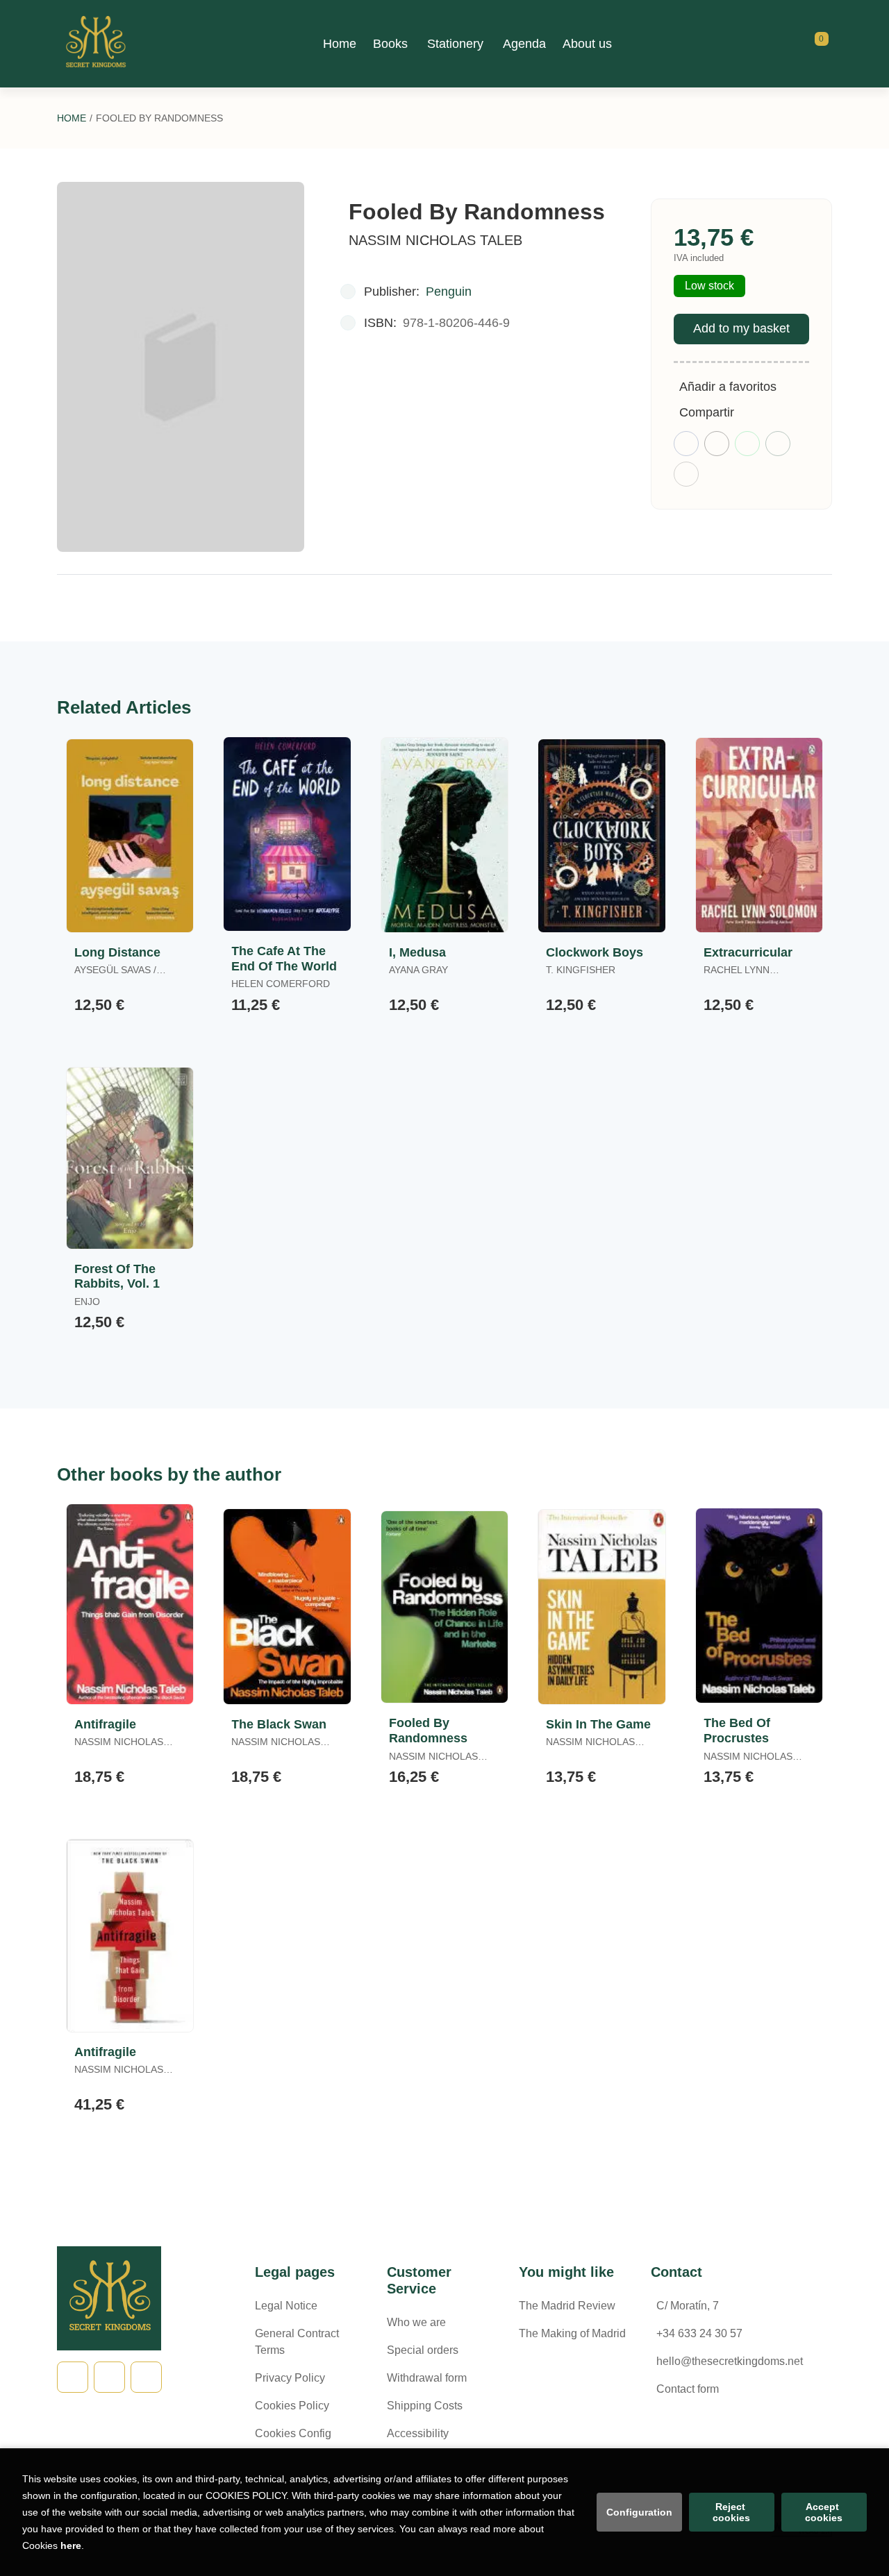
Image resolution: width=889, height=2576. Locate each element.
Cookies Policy (292, 2406)
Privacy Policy (290, 2378)
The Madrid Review (567, 2306)
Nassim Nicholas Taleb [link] (435, 240)
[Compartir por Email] (778, 444)
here (71, 2545)
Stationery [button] (455, 44)
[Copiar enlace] (686, 474)
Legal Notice (286, 2306)
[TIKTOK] (109, 2377)
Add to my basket (741, 328)
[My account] (829, 44)
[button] (817, 44)
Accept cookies (824, 2512)
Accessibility (418, 2433)
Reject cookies (731, 2512)
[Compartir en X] (717, 444)
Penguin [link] (449, 292)
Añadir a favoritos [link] (728, 387)
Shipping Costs (425, 2406)
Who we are (416, 2322)
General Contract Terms (297, 2342)
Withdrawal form (427, 2378)
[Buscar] (804, 44)
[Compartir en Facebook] (686, 444)
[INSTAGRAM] (146, 2377)
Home (72, 118)
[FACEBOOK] (73, 2377)
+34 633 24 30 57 (699, 2333)
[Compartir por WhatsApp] (747, 444)
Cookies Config (293, 2433)
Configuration (639, 2512)
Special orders (423, 2350)
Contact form (688, 2389)
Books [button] (390, 44)
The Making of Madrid (572, 2333)
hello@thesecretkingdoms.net (730, 2361)
